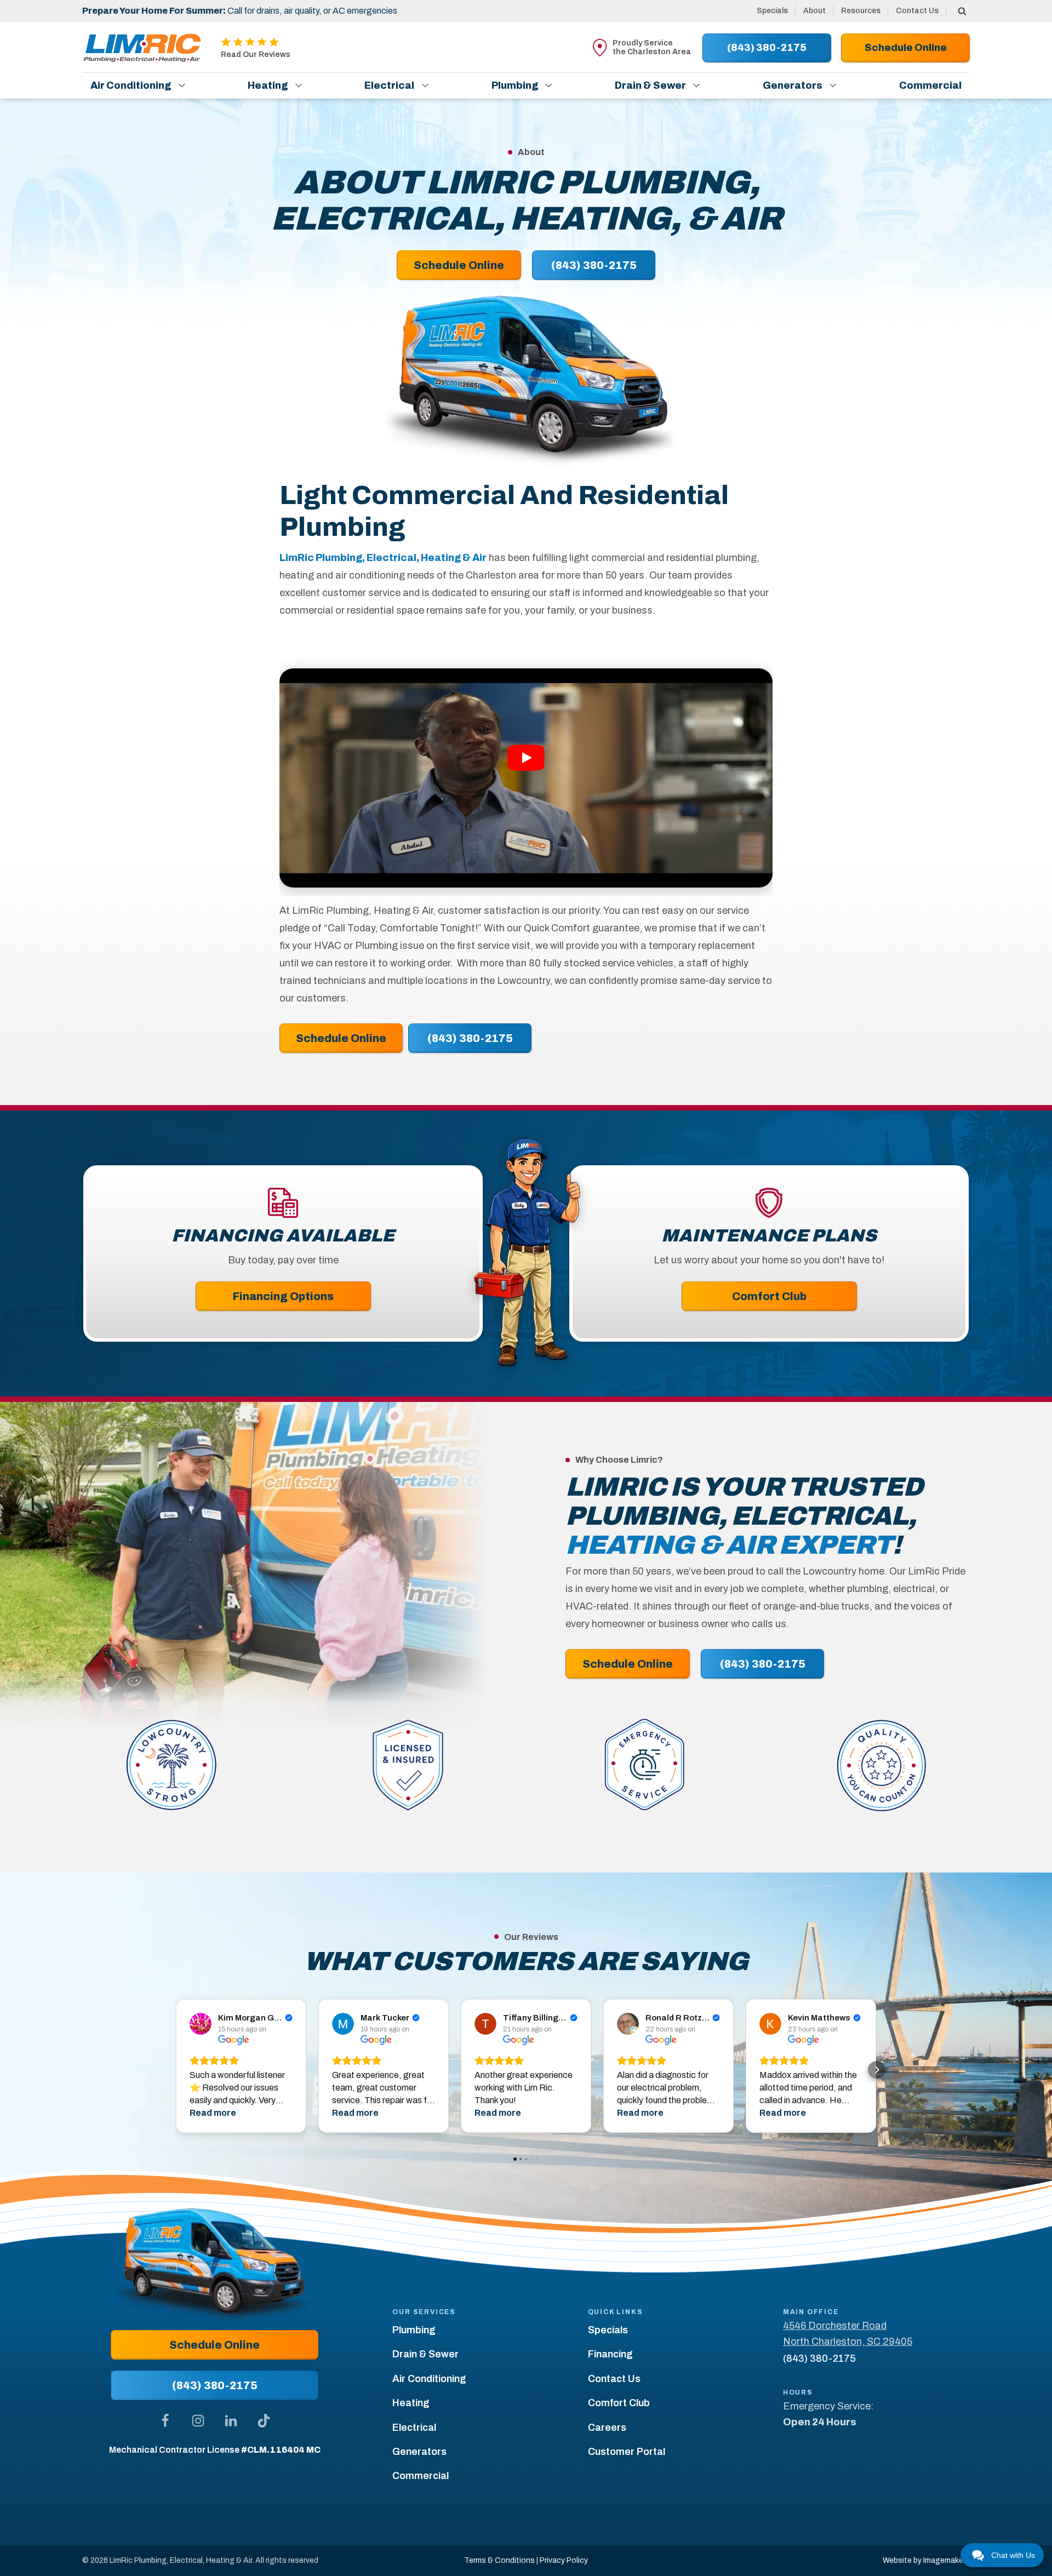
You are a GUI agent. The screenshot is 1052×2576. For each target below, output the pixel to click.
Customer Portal (627, 2452)
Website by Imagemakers (926, 2560)
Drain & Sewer (650, 85)
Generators (793, 85)
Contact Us (917, 11)
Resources (861, 11)
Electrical (389, 85)
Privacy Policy (564, 2560)
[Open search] (962, 11)
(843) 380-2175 (470, 1038)
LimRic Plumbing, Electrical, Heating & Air (383, 558)
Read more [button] (213, 2113)
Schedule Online (341, 1038)
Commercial (930, 85)
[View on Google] (201, 2024)
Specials (772, 11)
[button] (175, 2070)
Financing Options (283, 1296)
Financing (610, 2354)
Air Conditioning (131, 85)
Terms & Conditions (499, 2560)
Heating (268, 85)
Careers (607, 2428)
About (814, 11)
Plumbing (515, 85)
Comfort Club (769, 1296)
